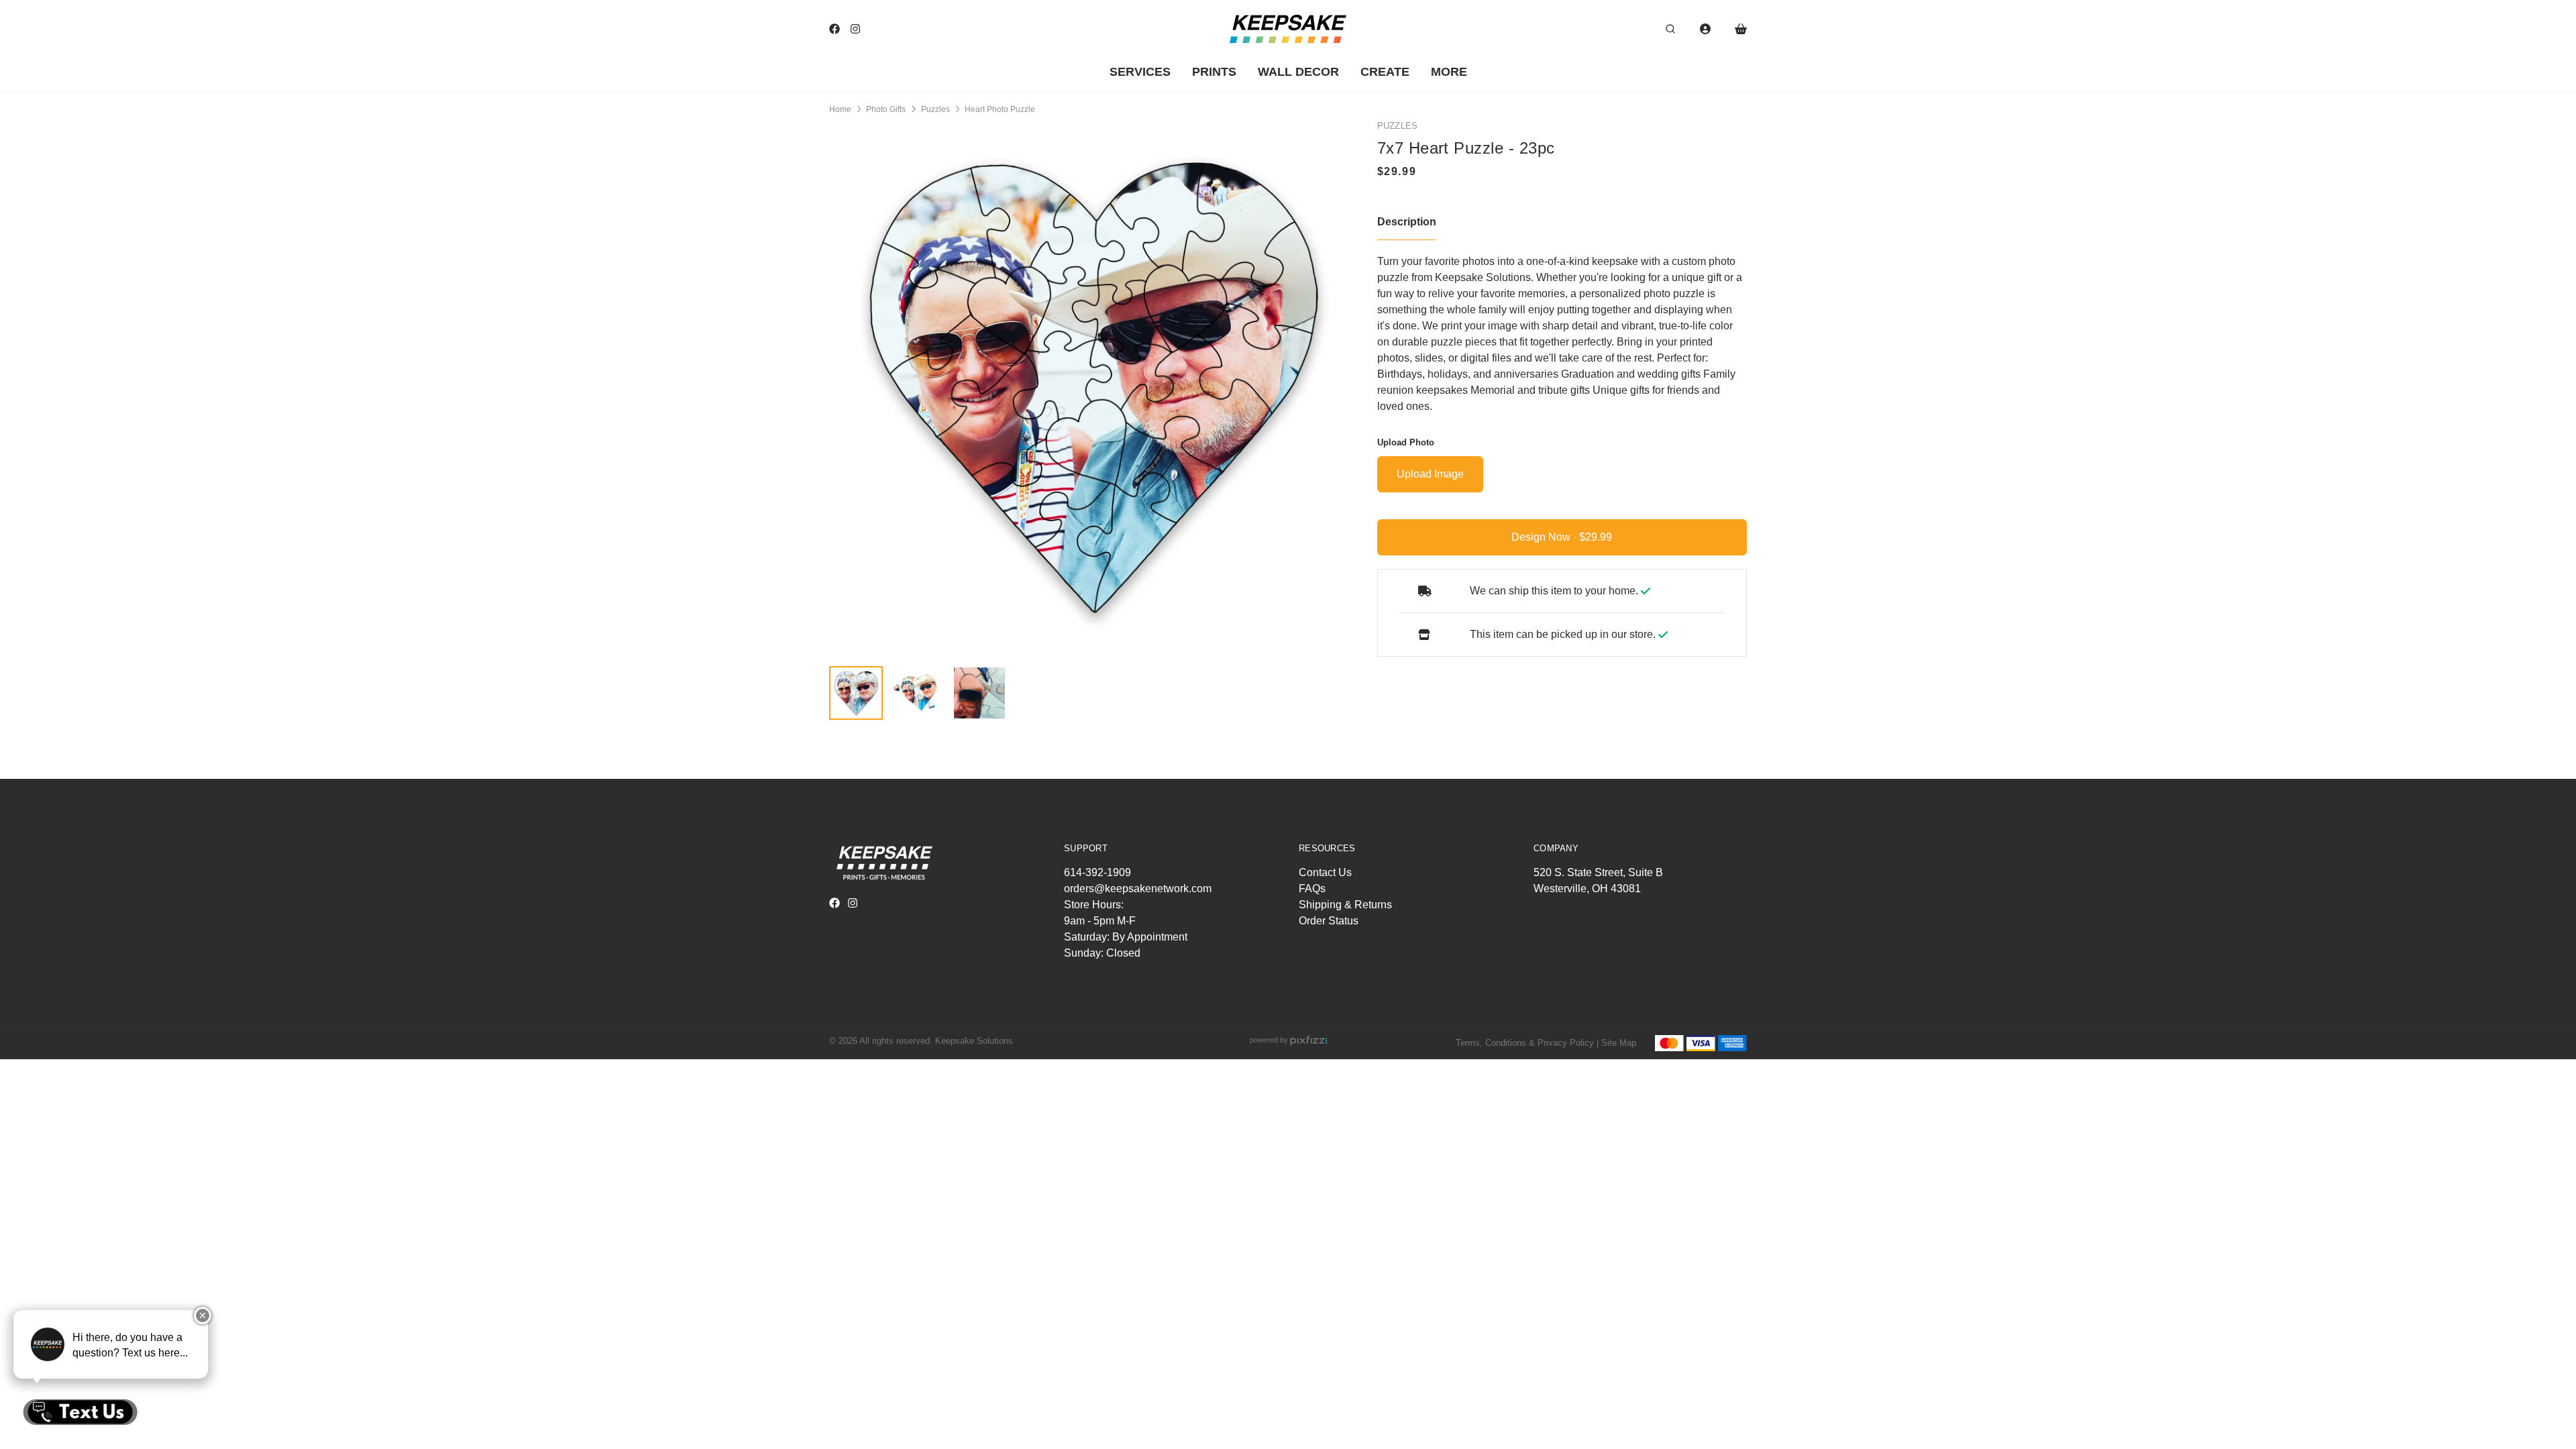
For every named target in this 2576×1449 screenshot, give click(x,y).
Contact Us (1325, 872)
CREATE (1385, 72)
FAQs (1312, 889)
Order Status (1329, 921)
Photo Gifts (886, 109)
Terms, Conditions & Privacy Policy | (1527, 1043)
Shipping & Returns (1345, 905)
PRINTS (1214, 72)
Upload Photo (1406, 442)
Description (1407, 222)
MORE (1449, 72)
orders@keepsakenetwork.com (1138, 889)
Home (840, 109)
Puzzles (935, 109)
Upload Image (1430, 474)
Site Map (1619, 1043)
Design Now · (1545, 537)
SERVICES (1140, 72)
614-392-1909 (1097, 872)
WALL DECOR (1298, 72)
